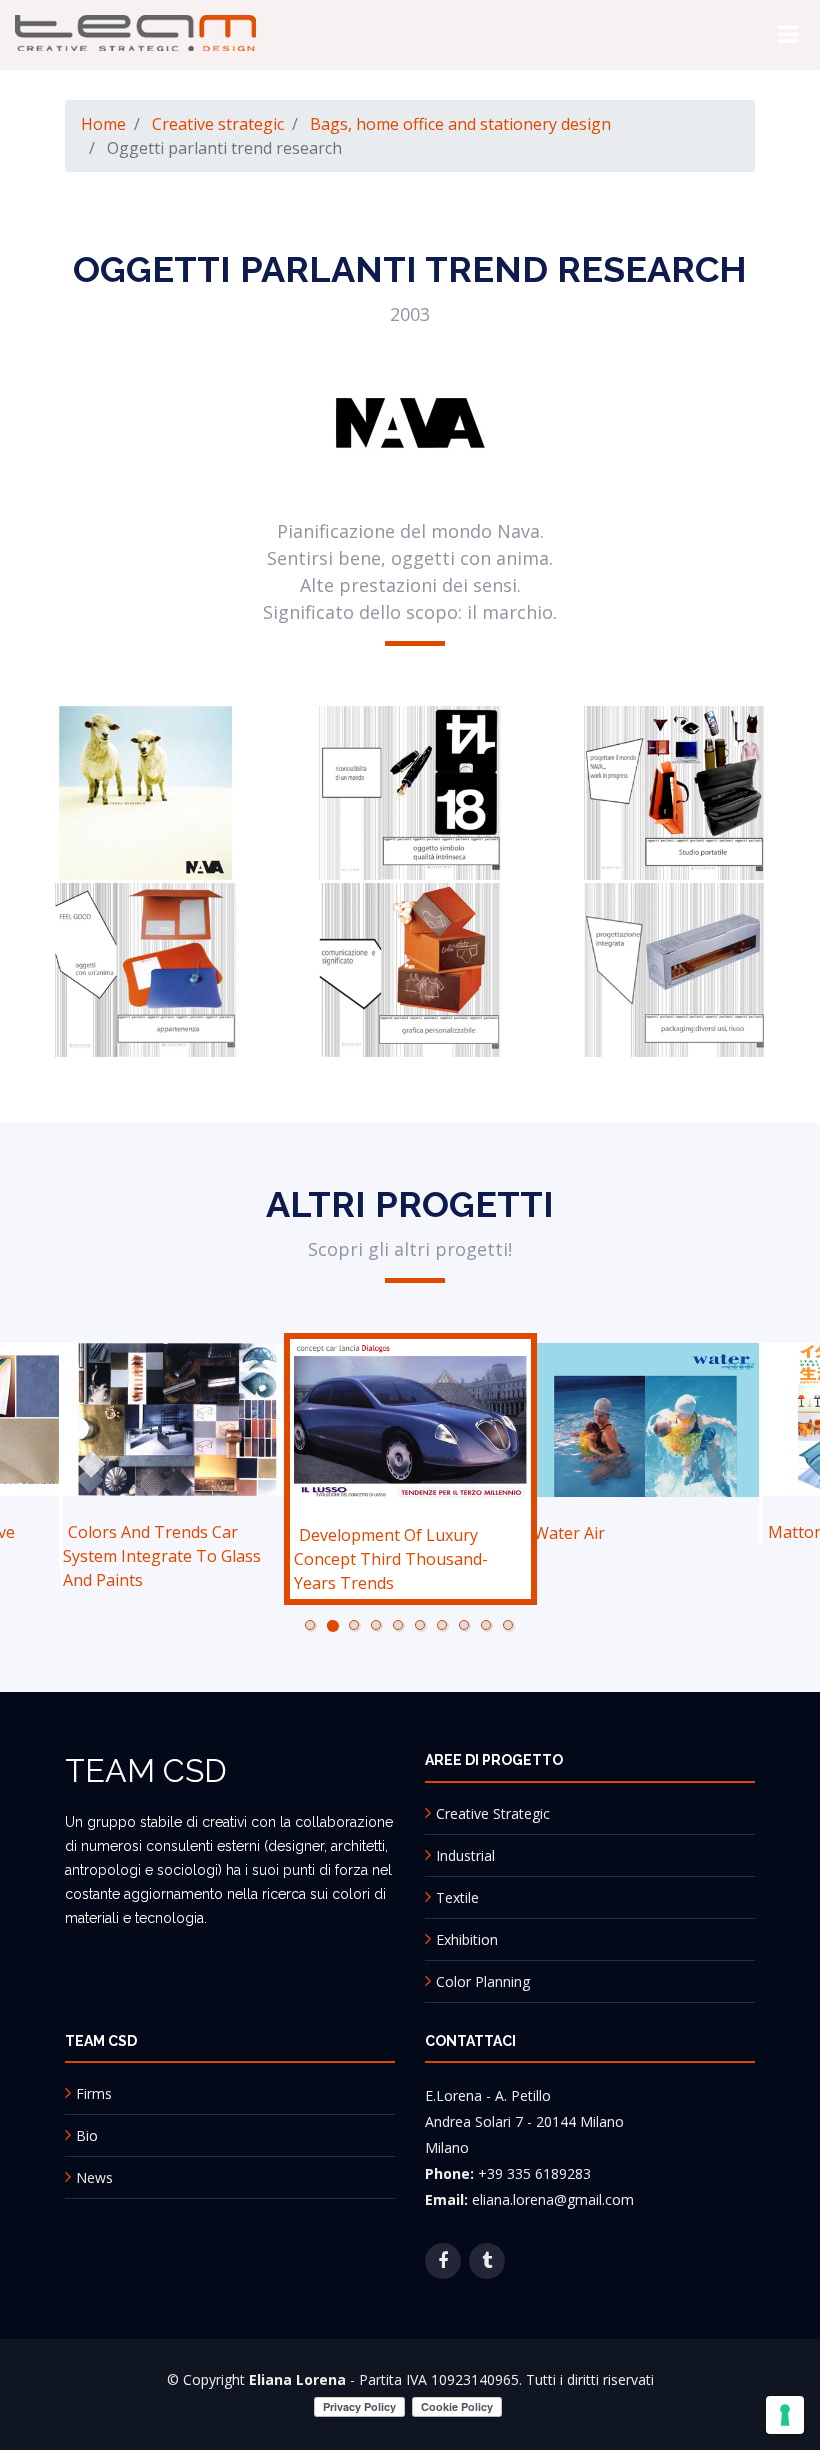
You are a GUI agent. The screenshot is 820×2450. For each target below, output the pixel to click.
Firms (94, 2091)
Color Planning (483, 1978)
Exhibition (467, 1936)
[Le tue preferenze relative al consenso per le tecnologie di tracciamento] (785, 2415)
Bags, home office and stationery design (460, 124)
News (94, 2175)
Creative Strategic (493, 1810)
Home (103, 124)
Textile (457, 1894)
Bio (87, 2133)
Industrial (465, 1852)
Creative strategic (218, 124)
